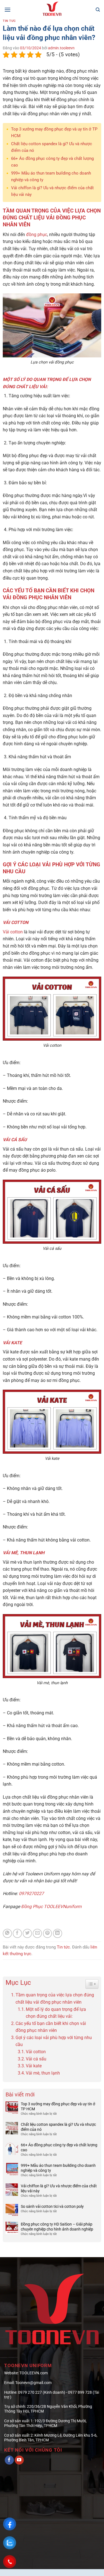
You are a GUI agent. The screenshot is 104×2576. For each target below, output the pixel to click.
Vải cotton (13, 932)
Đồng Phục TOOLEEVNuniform (51, 1907)
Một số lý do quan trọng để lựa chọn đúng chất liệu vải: (56, 2013)
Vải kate (34, 2066)
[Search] (98, 10)
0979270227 (31, 1893)
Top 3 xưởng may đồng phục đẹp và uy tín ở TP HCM (58, 2106)
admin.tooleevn (61, 48)
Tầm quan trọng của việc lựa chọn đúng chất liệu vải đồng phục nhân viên (55, 1998)
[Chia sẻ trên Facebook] (17, 1933)
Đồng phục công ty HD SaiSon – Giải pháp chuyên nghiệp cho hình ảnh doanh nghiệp (57, 2227)
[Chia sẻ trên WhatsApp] (7, 1933)
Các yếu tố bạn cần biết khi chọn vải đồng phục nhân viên (51, 2027)
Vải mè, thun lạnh (43, 2073)
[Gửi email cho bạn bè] (37, 1933)
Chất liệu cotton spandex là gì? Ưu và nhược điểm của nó (58, 2127)
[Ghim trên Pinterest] (48, 1933)
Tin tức (9, 21)
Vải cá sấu (36, 2059)
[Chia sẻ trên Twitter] (27, 1933)
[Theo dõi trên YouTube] (19, 2460)
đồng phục (37, 235)
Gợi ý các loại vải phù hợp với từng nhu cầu (54, 2041)
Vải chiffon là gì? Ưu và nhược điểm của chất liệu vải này (59, 2188)
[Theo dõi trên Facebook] (9, 2460)
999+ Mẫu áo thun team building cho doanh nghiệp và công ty (58, 2168)
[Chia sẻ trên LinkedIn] (58, 1933)
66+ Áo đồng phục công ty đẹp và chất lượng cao (59, 2147)
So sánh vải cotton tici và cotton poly (52, 2206)
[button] (7, 10)
